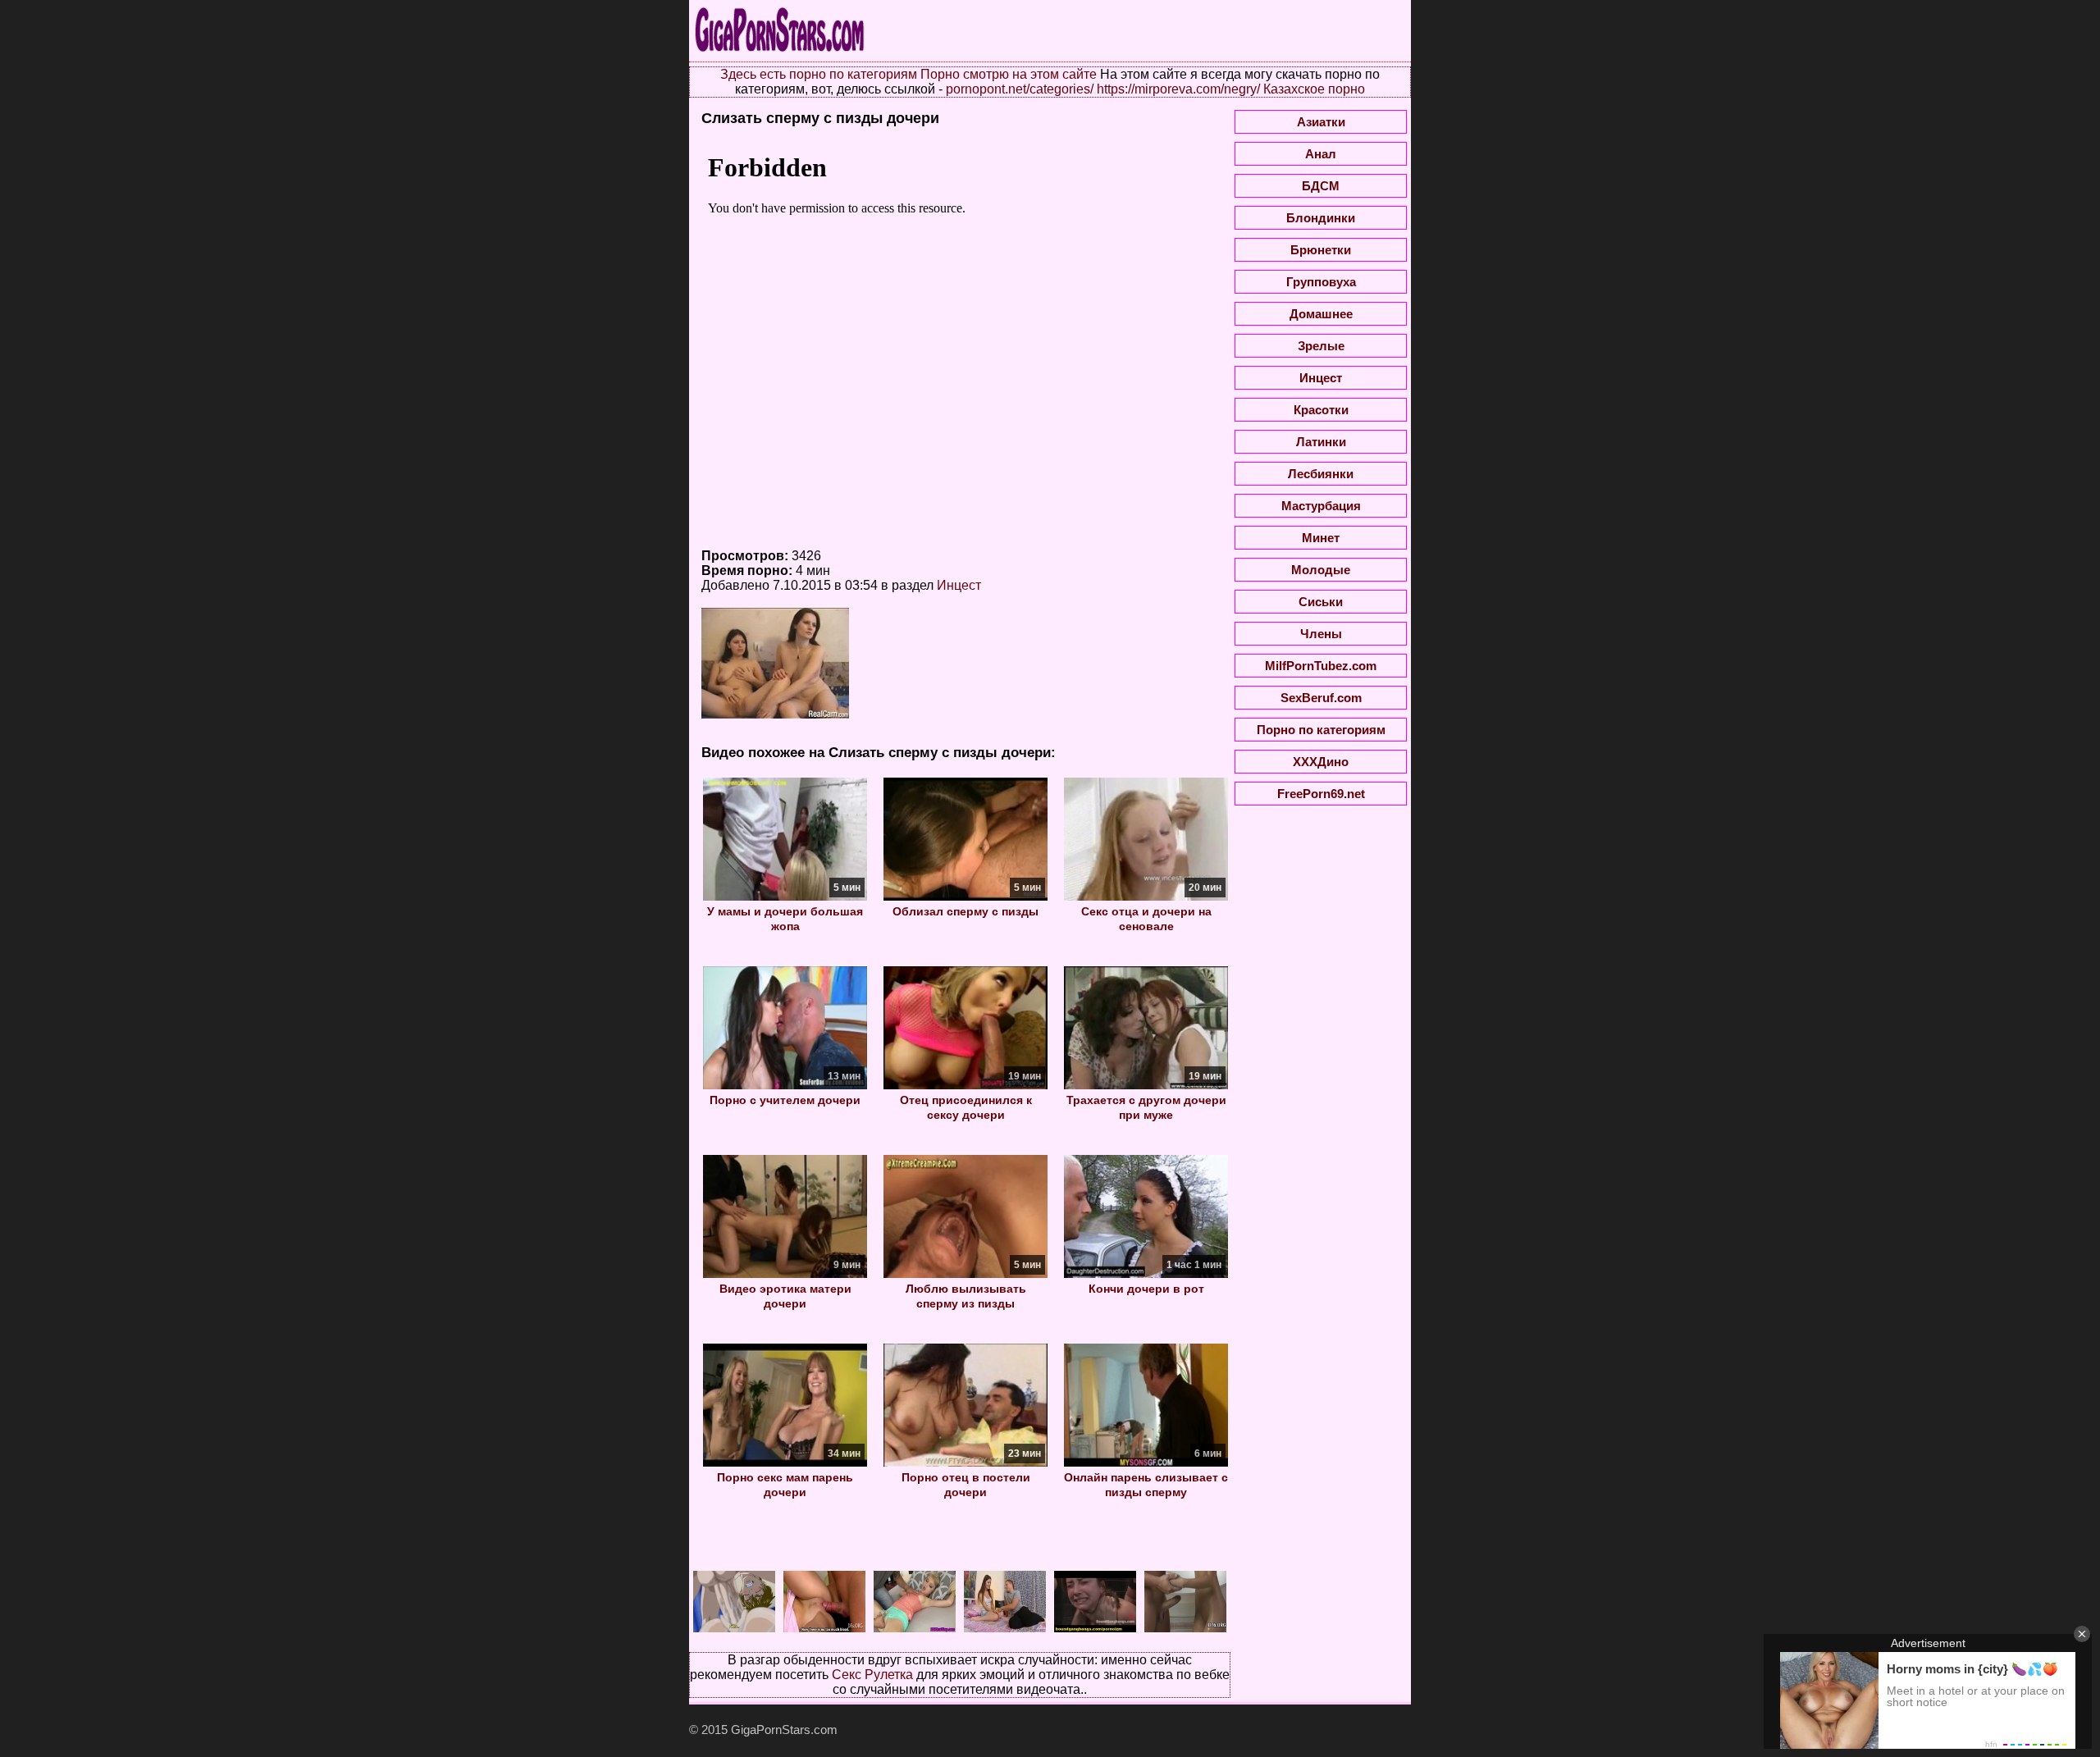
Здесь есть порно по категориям (819, 74)
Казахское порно (1314, 89)
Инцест (959, 585)
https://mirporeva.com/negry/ (1178, 89)
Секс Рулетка (872, 1675)
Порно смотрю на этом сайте (1009, 74)
